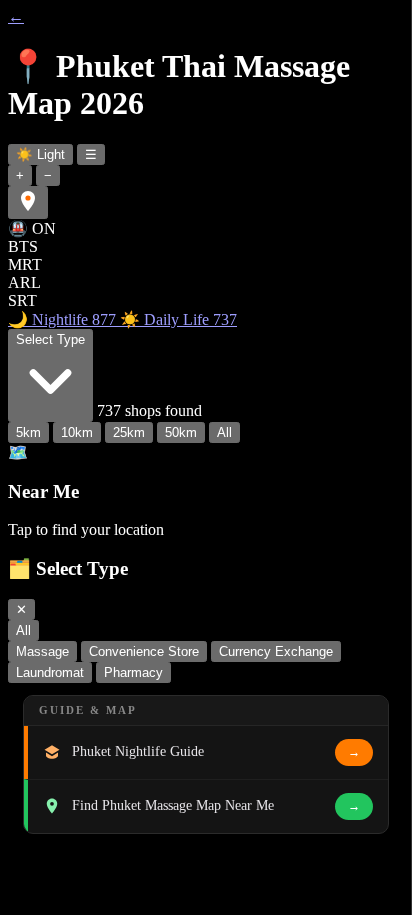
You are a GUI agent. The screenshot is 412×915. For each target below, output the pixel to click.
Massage (42, 651)
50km (181, 432)
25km (129, 432)
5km (28, 432)
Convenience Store (144, 651)
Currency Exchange (276, 651)
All (224, 432)
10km (77, 432)
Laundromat (50, 672)
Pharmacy (133, 672)
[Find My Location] (28, 202)
